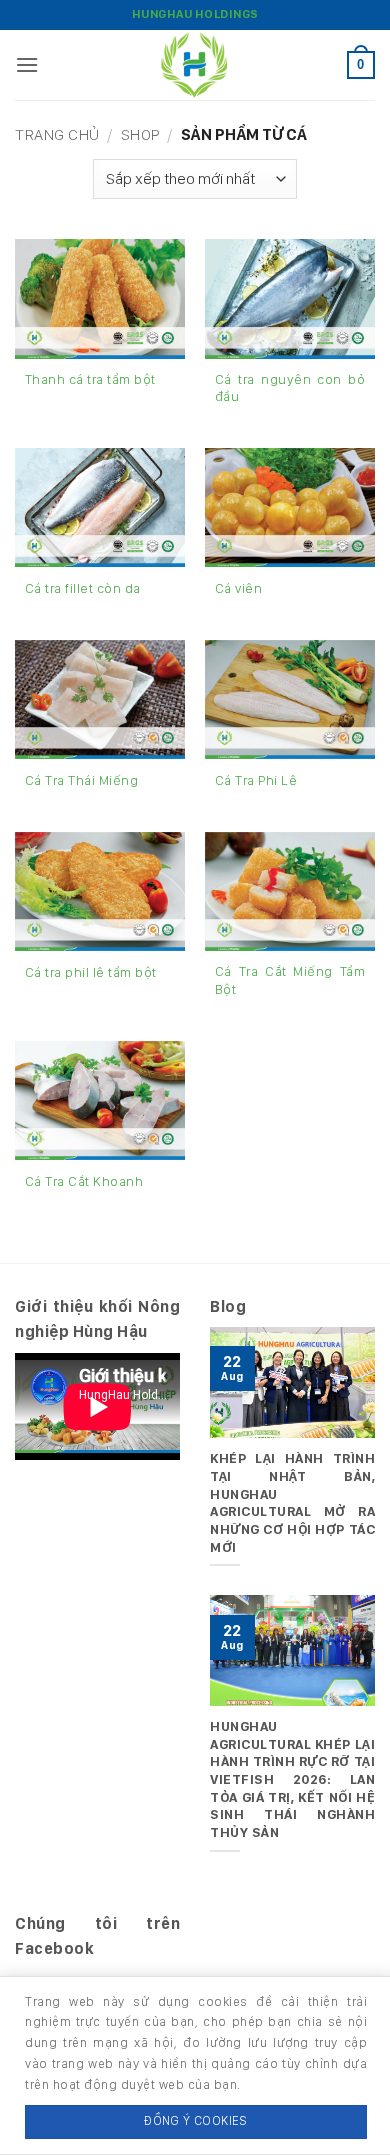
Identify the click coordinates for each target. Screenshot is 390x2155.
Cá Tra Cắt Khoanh (84, 1181)
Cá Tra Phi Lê (256, 780)
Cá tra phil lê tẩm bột (91, 972)
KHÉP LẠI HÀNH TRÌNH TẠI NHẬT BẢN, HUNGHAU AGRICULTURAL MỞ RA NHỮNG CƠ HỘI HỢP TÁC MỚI (292, 1502)
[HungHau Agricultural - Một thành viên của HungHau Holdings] (195, 65)
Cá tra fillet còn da (83, 588)
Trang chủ (57, 134)
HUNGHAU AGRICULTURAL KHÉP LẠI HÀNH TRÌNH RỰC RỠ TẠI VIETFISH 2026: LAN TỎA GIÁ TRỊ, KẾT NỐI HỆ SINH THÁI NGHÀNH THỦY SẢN (292, 1779)
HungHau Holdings (195, 14)
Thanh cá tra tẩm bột (90, 379)
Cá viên (239, 588)
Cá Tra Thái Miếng (82, 780)
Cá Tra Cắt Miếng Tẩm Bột (290, 980)
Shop (140, 134)
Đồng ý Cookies (195, 2120)
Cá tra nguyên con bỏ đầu (290, 388)
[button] (27, 64)
